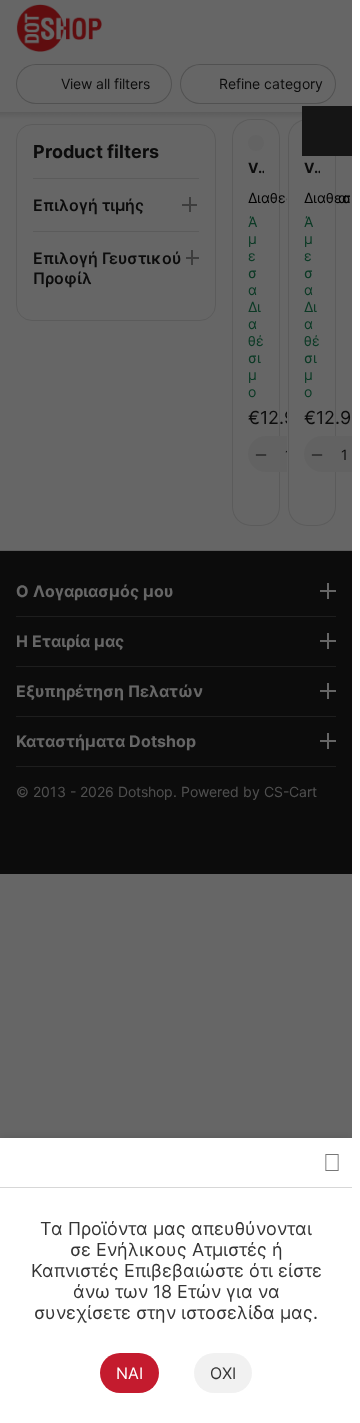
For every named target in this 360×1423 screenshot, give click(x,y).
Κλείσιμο (332, 1162)
